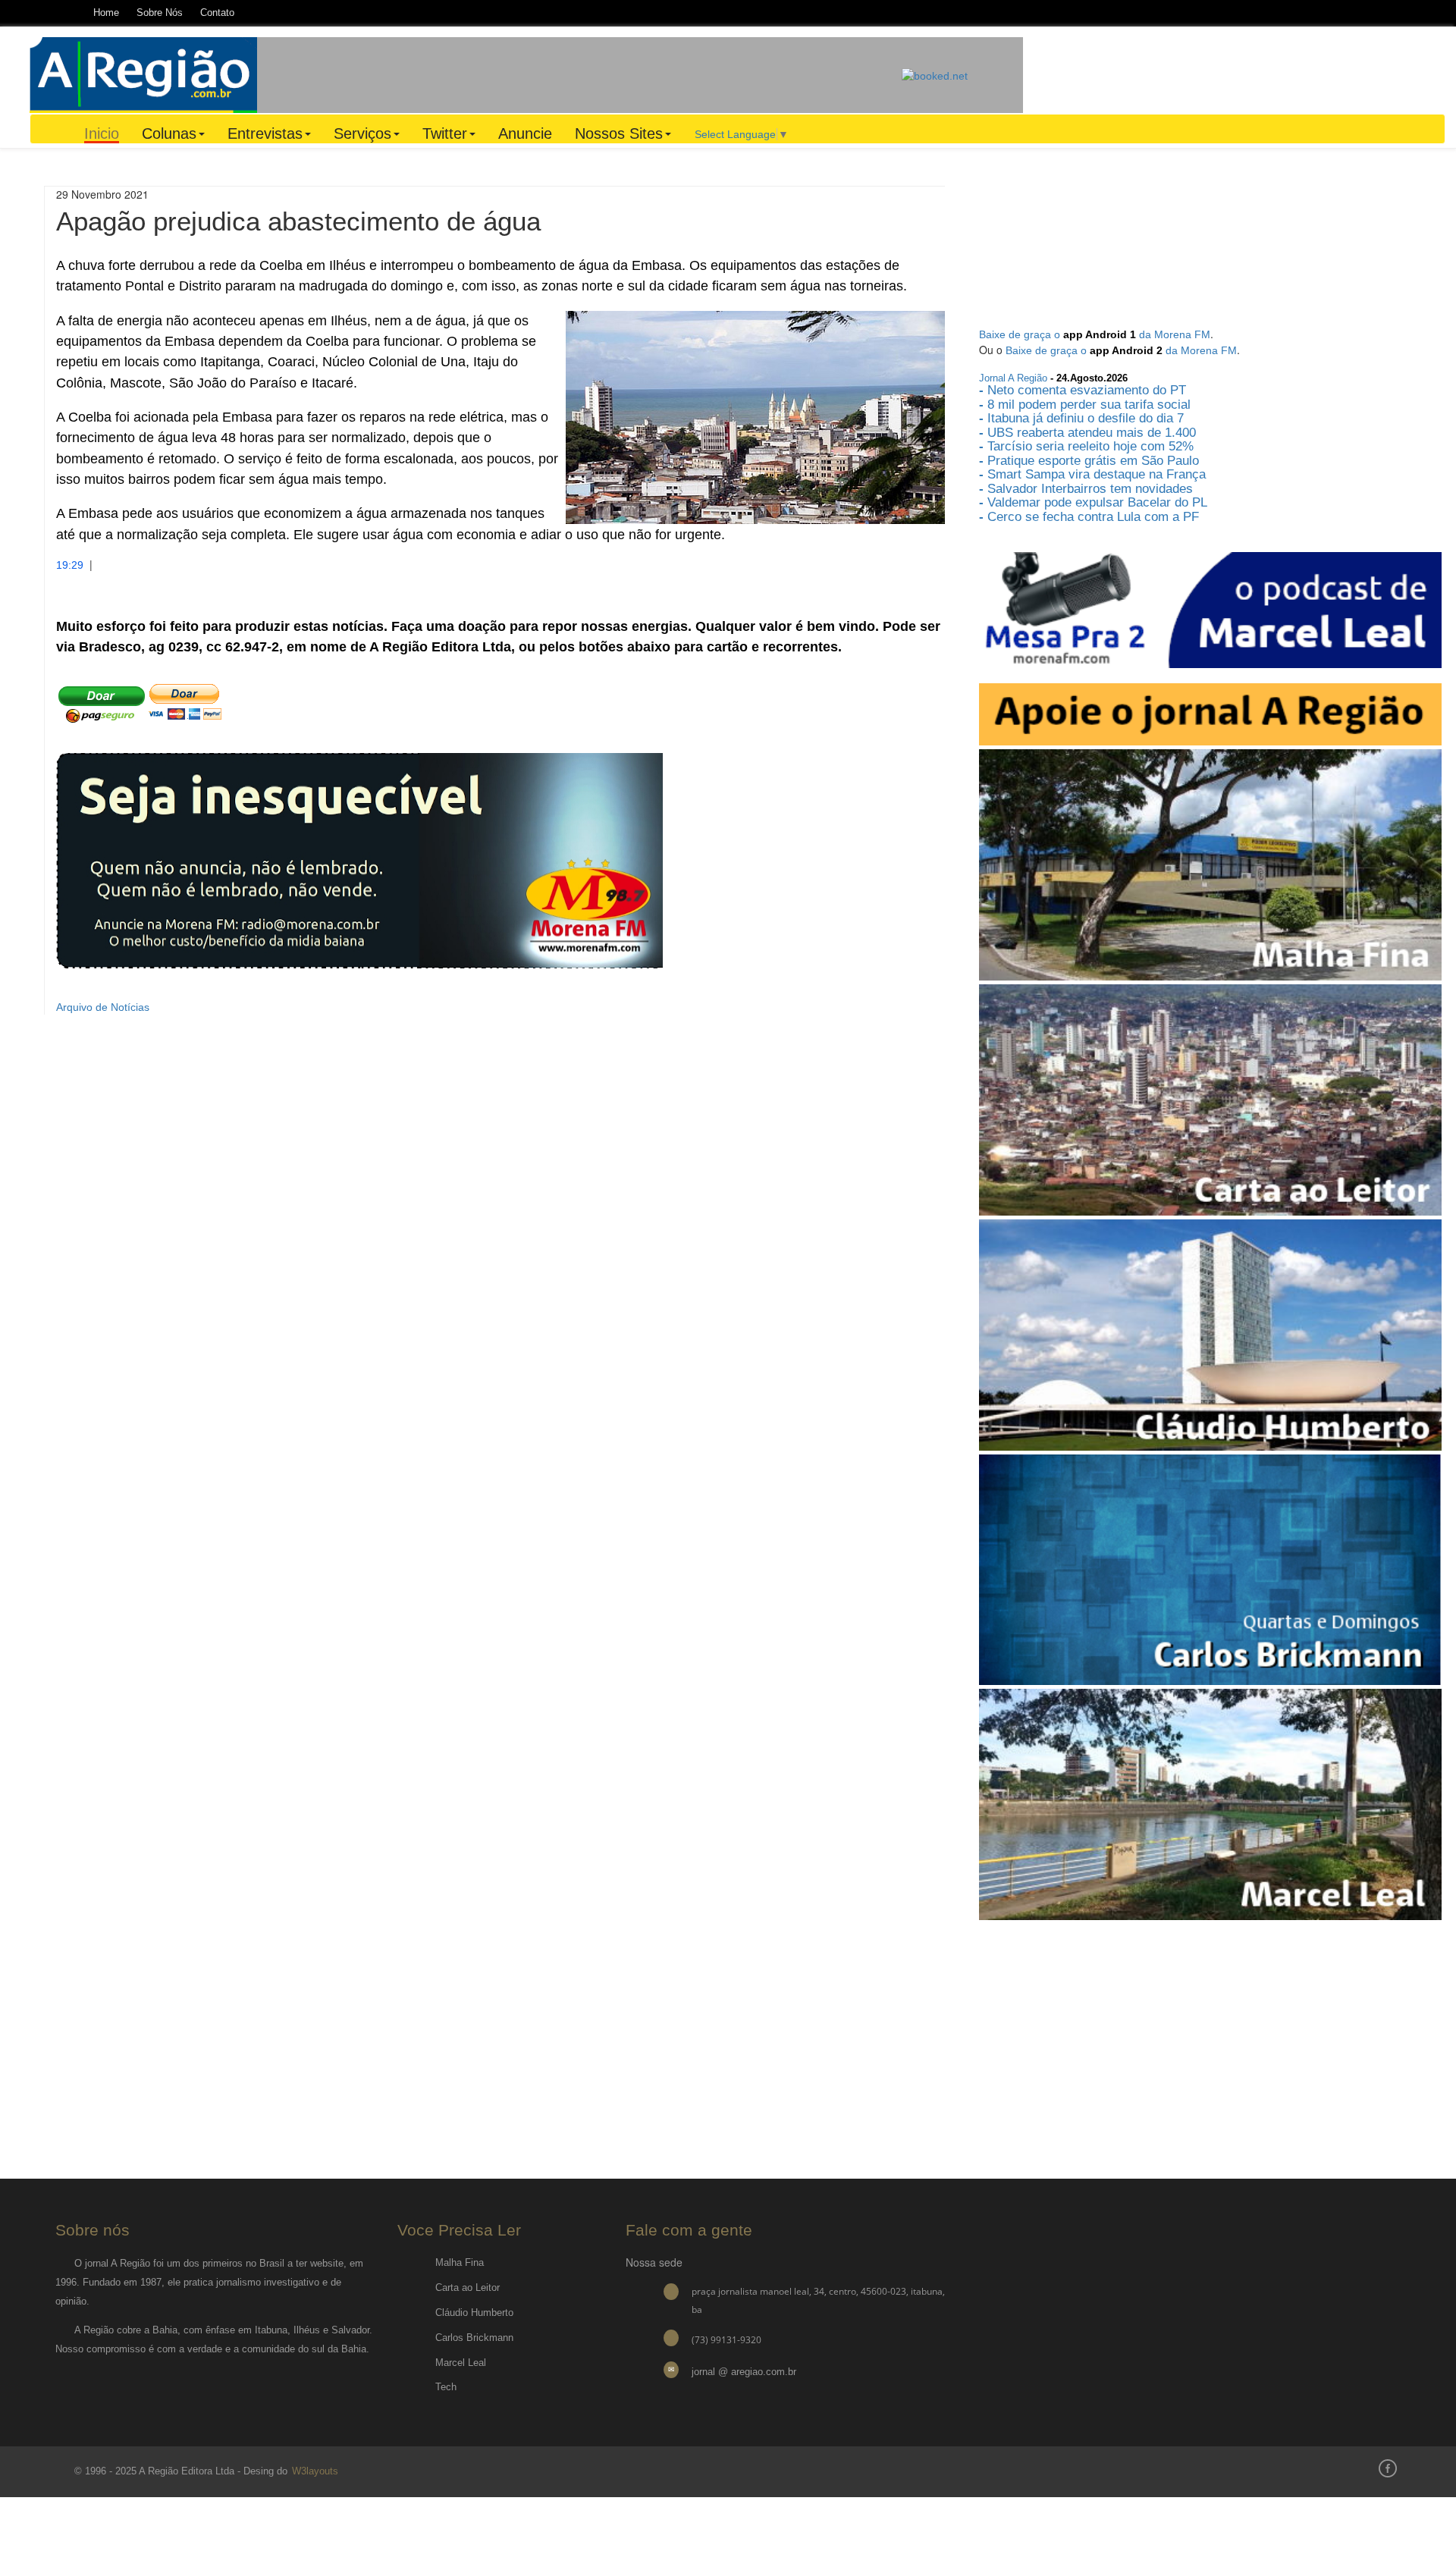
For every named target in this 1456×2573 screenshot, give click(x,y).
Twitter (445, 133)
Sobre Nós (160, 13)
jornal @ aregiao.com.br (744, 2372)
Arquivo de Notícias (103, 1007)
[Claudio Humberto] (1210, 1334)
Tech (446, 2387)
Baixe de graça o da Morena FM (1095, 334)
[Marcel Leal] (1210, 1803)
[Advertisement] (579, 74)
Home (106, 13)
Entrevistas (265, 133)
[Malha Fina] (1210, 864)
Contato (217, 13)
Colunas (169, 133)
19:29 (70, 565)
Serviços (362, 133)
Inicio (102, 134)
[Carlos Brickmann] (1210, 1569)
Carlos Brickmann (474, 2338)
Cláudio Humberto (474, 2313)
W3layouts (314, 2471)
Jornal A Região (1013, 378)
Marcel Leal (461, 2363)
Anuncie (525, 133)
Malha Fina (460, 2262)
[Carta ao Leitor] (1210, 1099)
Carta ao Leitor (468, 2287)
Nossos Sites (619, 133)
